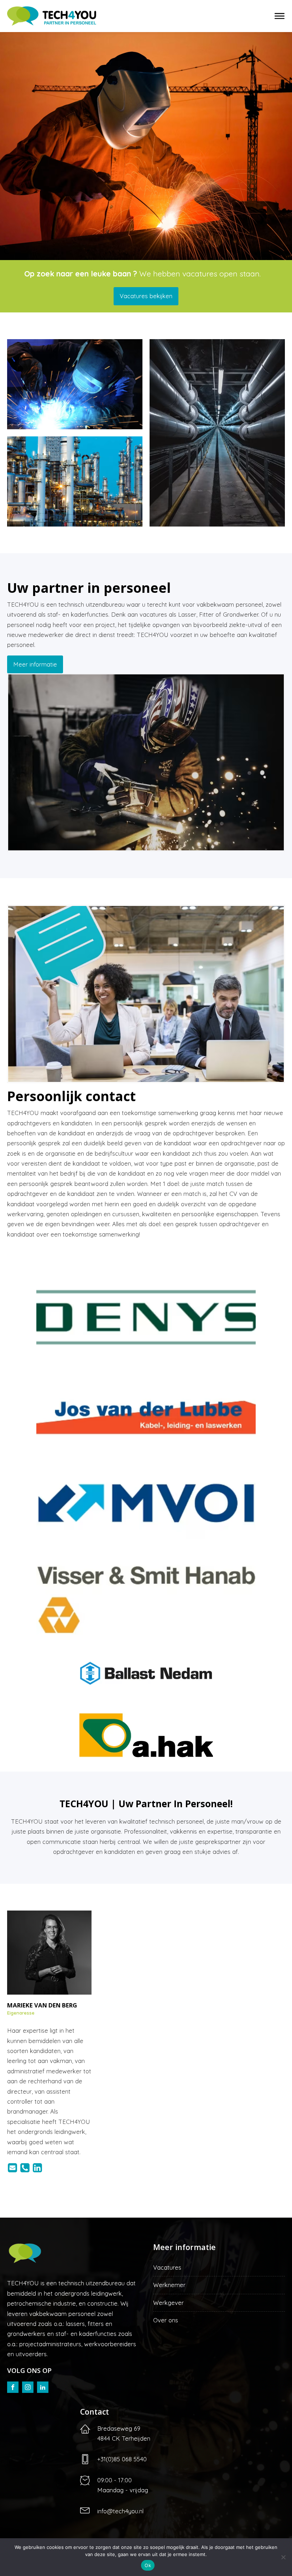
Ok (148, 2565)
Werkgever (168, 2303)
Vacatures (167, 2267)
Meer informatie (35, 664)
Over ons (166, 2320)
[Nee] (283, 2557)
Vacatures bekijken (146, 296)
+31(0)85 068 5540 (122, 2459)
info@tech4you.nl (120, 2511)
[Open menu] (280, 16)
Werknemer (169, 2285)
